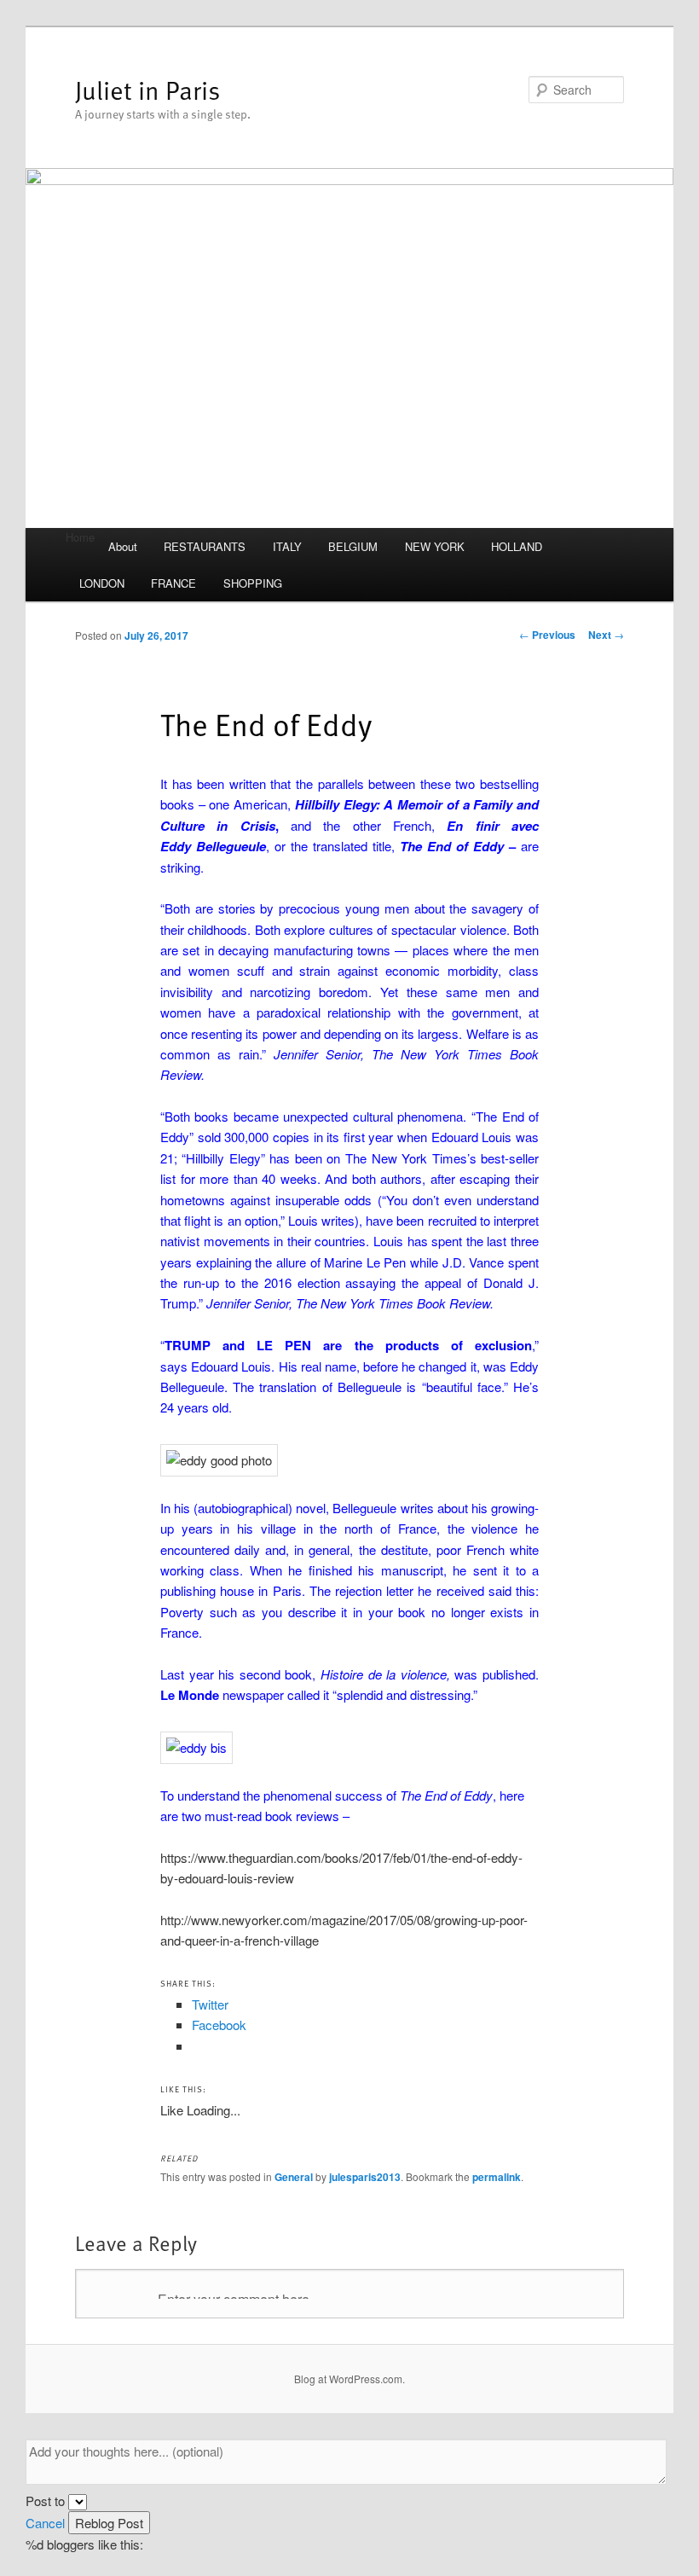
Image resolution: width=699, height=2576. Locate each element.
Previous (547, 635)
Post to (45, 2501)
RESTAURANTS (205, 546)
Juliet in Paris (147, 89)
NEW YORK (435, 546)
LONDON (102, 583)
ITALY (287, 546)
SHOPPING (253, 583)
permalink (497, 2177)
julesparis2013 (365, 2177)
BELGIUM (353, 546)
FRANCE (173, 583)
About (123, 546)
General (294, 2177)
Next (606, 635)
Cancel (45, 2523)
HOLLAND (517, 546)
